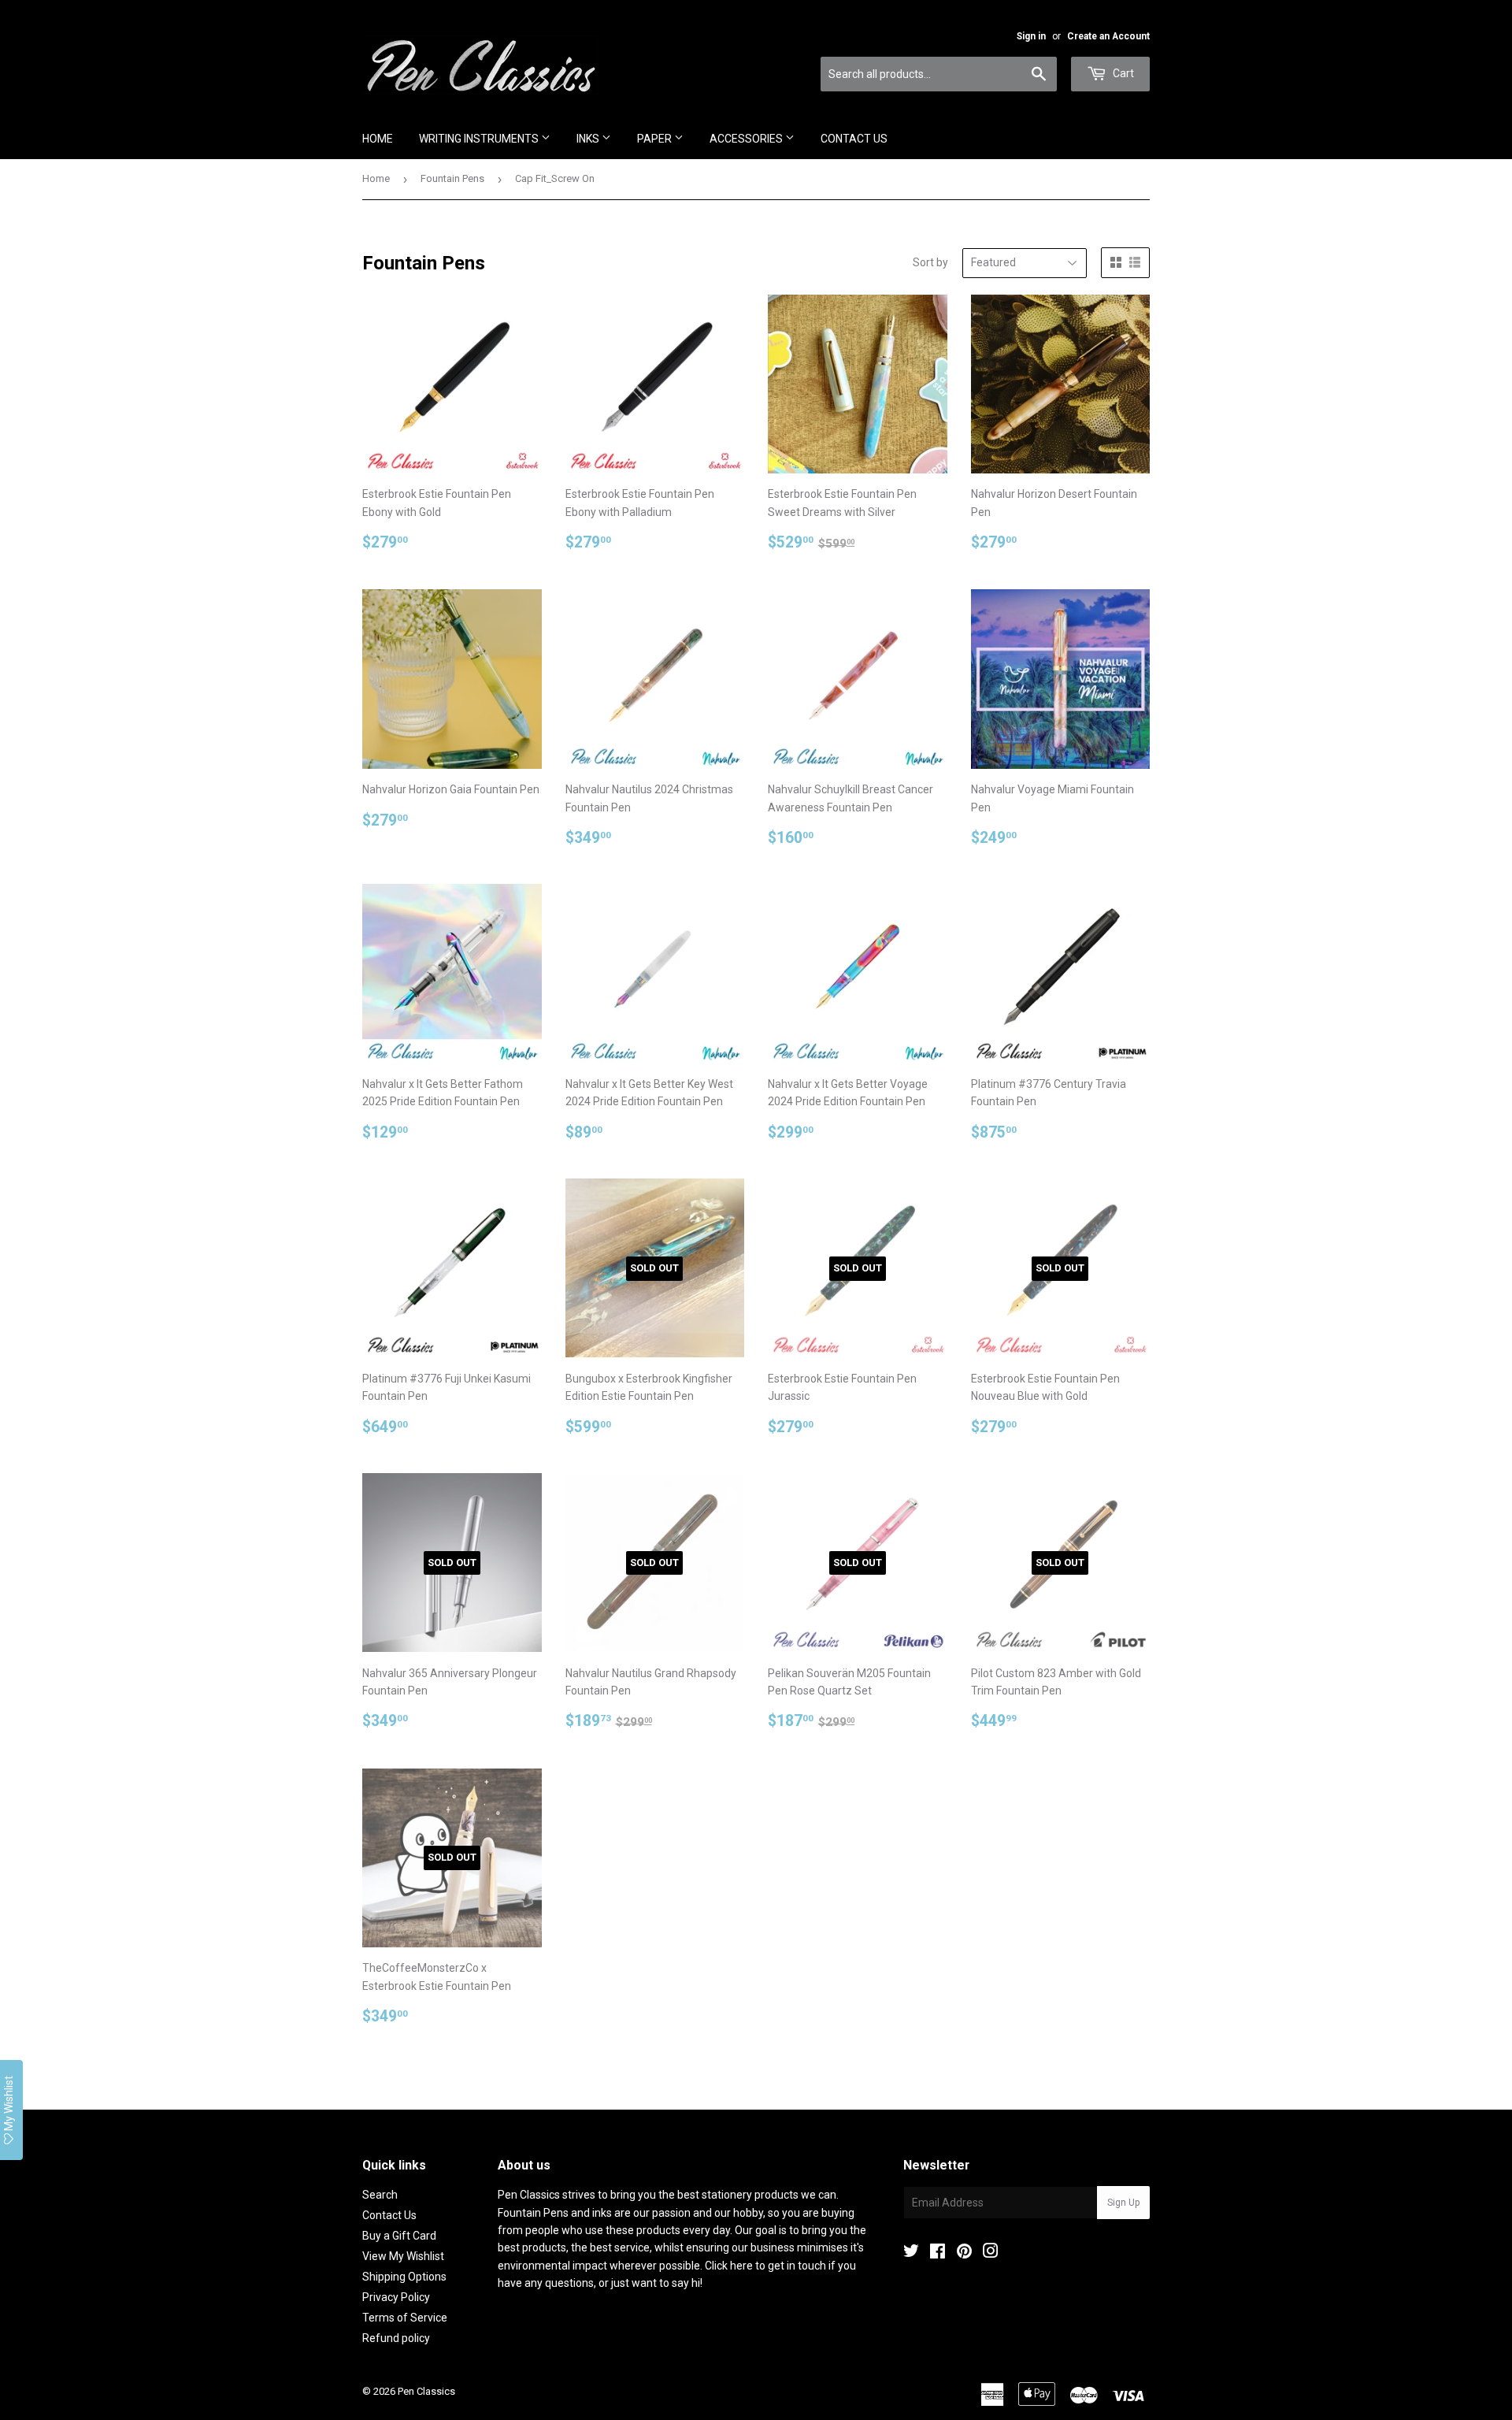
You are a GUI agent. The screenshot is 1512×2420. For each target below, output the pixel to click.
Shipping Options (404, 2277)
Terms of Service (405, 2318)
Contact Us (854, 139)
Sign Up (1123, 2203)
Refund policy (396, 2338)
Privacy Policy (396, 2297)
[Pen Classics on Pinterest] (964, 2253)
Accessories (747, 139)
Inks (589, 139)
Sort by (930, 262)
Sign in (1031, 36)
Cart (1122, 73)
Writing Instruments (480, 139)
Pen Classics (426, 2391)
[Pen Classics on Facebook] (938, 2253)
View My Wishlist (403, 2256)
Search (380, 2195)
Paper (656, 139)
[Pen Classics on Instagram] (991, 2253)
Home (378, 139)
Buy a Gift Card (399, 2236)
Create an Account (1108, 36)
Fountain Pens (452, 178)
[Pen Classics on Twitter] (911, 2253)
